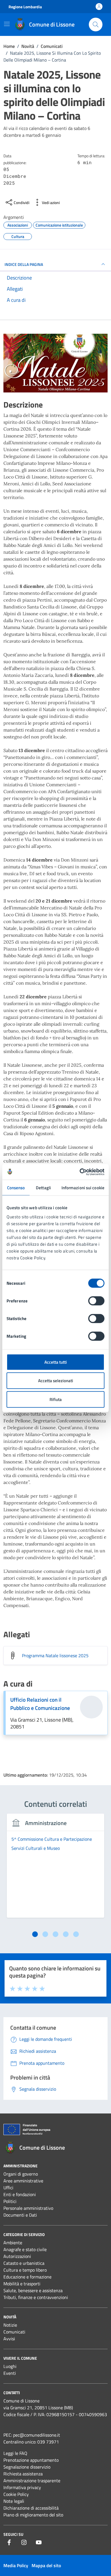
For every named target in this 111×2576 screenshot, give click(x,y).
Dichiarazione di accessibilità (31, 2508)
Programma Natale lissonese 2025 (55, 1655)
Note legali (14, 2501)
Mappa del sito (46, 2565)
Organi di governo (21, 2174)
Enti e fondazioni (20, 2194)
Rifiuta (56, 1399)
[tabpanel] (55, 1869)
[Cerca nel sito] (96, 25)
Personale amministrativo (28, 2208)
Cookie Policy (16, 2494)
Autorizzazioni (17, 2256)
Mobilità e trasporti (22, 2284)
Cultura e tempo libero (25, 2270)
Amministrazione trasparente (32, 2481)
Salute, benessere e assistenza (33, 2290)
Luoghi (10, 2366)
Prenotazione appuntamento (31, 2460)
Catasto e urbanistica (24, 2263)
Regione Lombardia (25, 7)
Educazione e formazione (27, 2277)
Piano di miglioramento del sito (33, 2515)
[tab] (35, 1934)
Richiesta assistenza (23, 2474)
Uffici (8, 2188)
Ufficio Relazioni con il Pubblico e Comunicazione (40, 1704)
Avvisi (9, 2339)
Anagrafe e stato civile (25, 2249)
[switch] (96, 1301)
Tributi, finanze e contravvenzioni (36, 2297)
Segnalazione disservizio (27, 2467)
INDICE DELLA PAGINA (24, 264)
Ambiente (13, 2243)
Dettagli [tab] (43, 1188)
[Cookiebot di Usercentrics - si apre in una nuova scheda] (80, 1172)
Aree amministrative (23, 2181)
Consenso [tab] (16, 1188)
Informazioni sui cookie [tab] (83, 1188)
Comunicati (14, 2332)
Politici (10, 2201)
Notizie (10, 2325)
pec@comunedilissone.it (37, 2435)
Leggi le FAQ (15, 2453)
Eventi (10, 2373)
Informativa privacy (22, 2487)
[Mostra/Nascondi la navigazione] (7, 24)
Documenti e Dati (20, 2215)
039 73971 (48, 2442)
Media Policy (16, 2565)
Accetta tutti (56, 1362)
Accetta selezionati (56, 1381)
